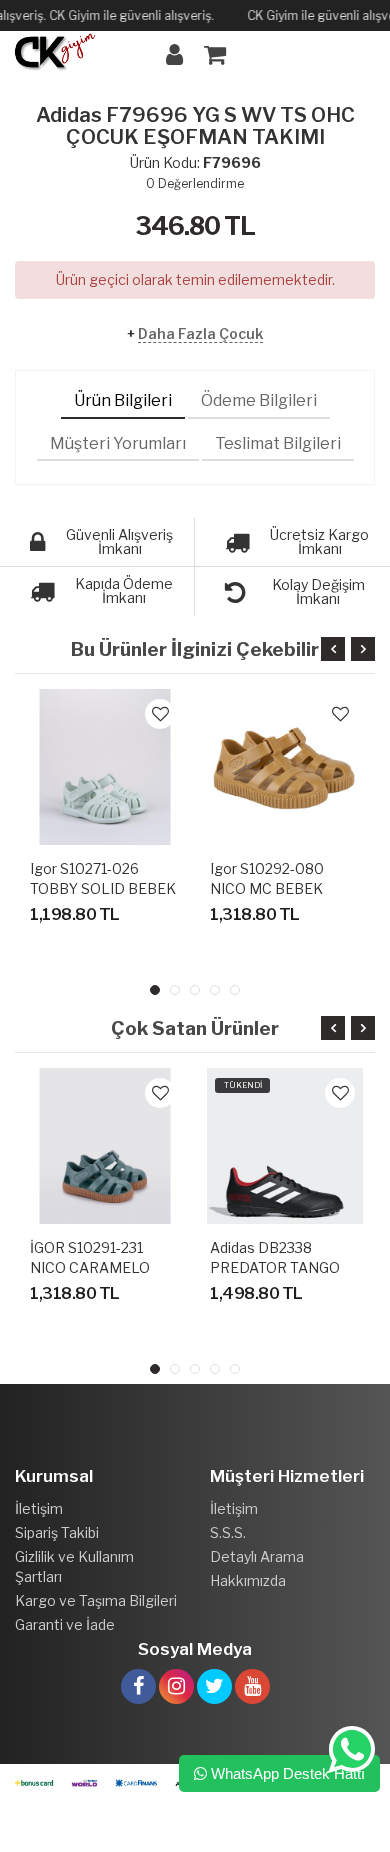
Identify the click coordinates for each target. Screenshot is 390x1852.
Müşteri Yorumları (118, 443)
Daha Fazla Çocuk (200, 333)
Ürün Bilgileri (123, 400)
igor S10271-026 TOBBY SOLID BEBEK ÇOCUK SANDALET (103, 888)
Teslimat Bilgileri (278, 443)
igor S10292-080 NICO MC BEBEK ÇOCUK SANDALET (275, 888)
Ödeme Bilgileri (259, 400)
